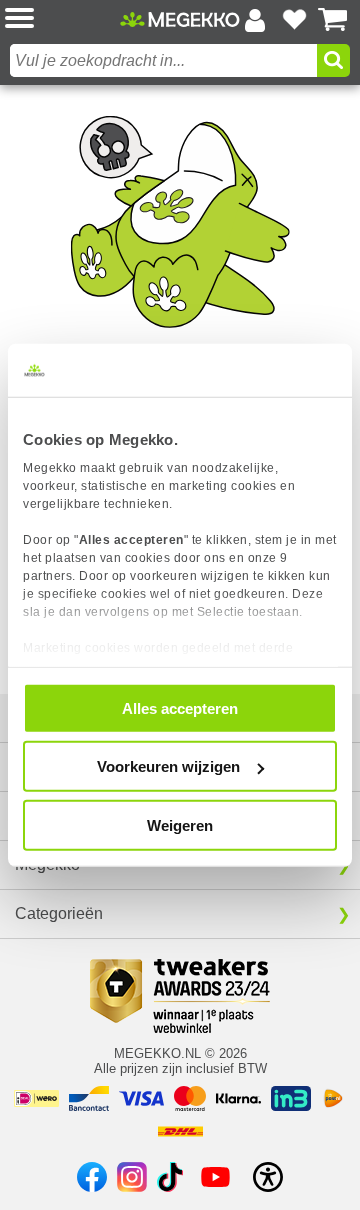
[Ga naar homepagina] (180, 20)
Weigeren (180, 824)
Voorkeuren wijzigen (168, 766)
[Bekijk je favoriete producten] (294, 20)
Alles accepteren (180, 707)
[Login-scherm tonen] (255, 20)
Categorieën (59, 913)
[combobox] (163, 60)
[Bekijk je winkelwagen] (333, 20)
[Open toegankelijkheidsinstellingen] (268, 1177)
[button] (62, 19)
